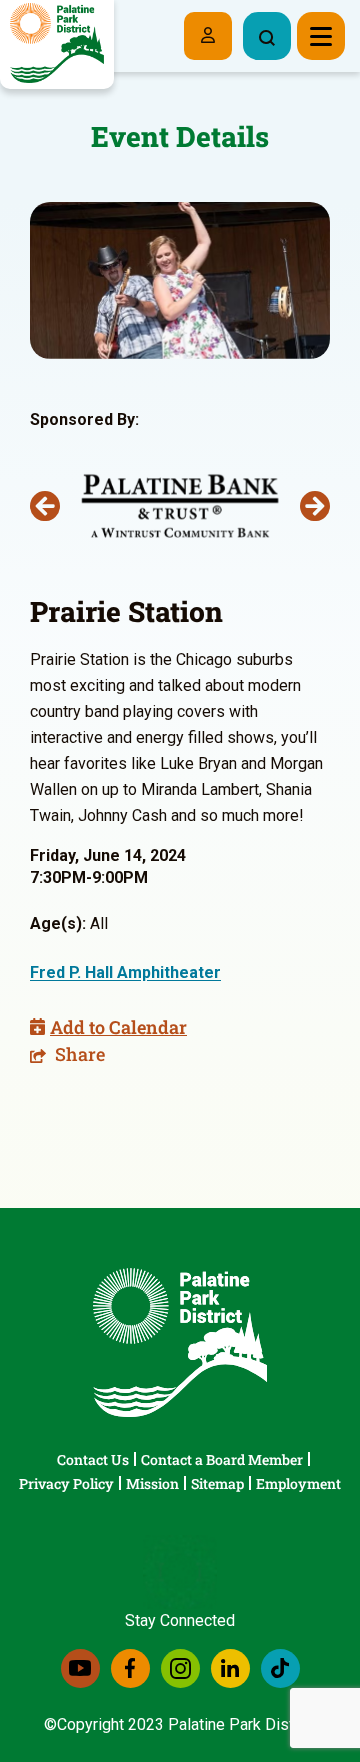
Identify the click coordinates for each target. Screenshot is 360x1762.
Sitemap (217, 1483)
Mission (152, 1483)
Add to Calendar (118, 1027)
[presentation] (45, 506)
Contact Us (93, 1459)
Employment (298, 1483)
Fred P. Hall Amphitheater (125, 972)
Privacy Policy (66, 1483)
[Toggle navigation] (321, 36)
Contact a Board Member (222, 1459)
